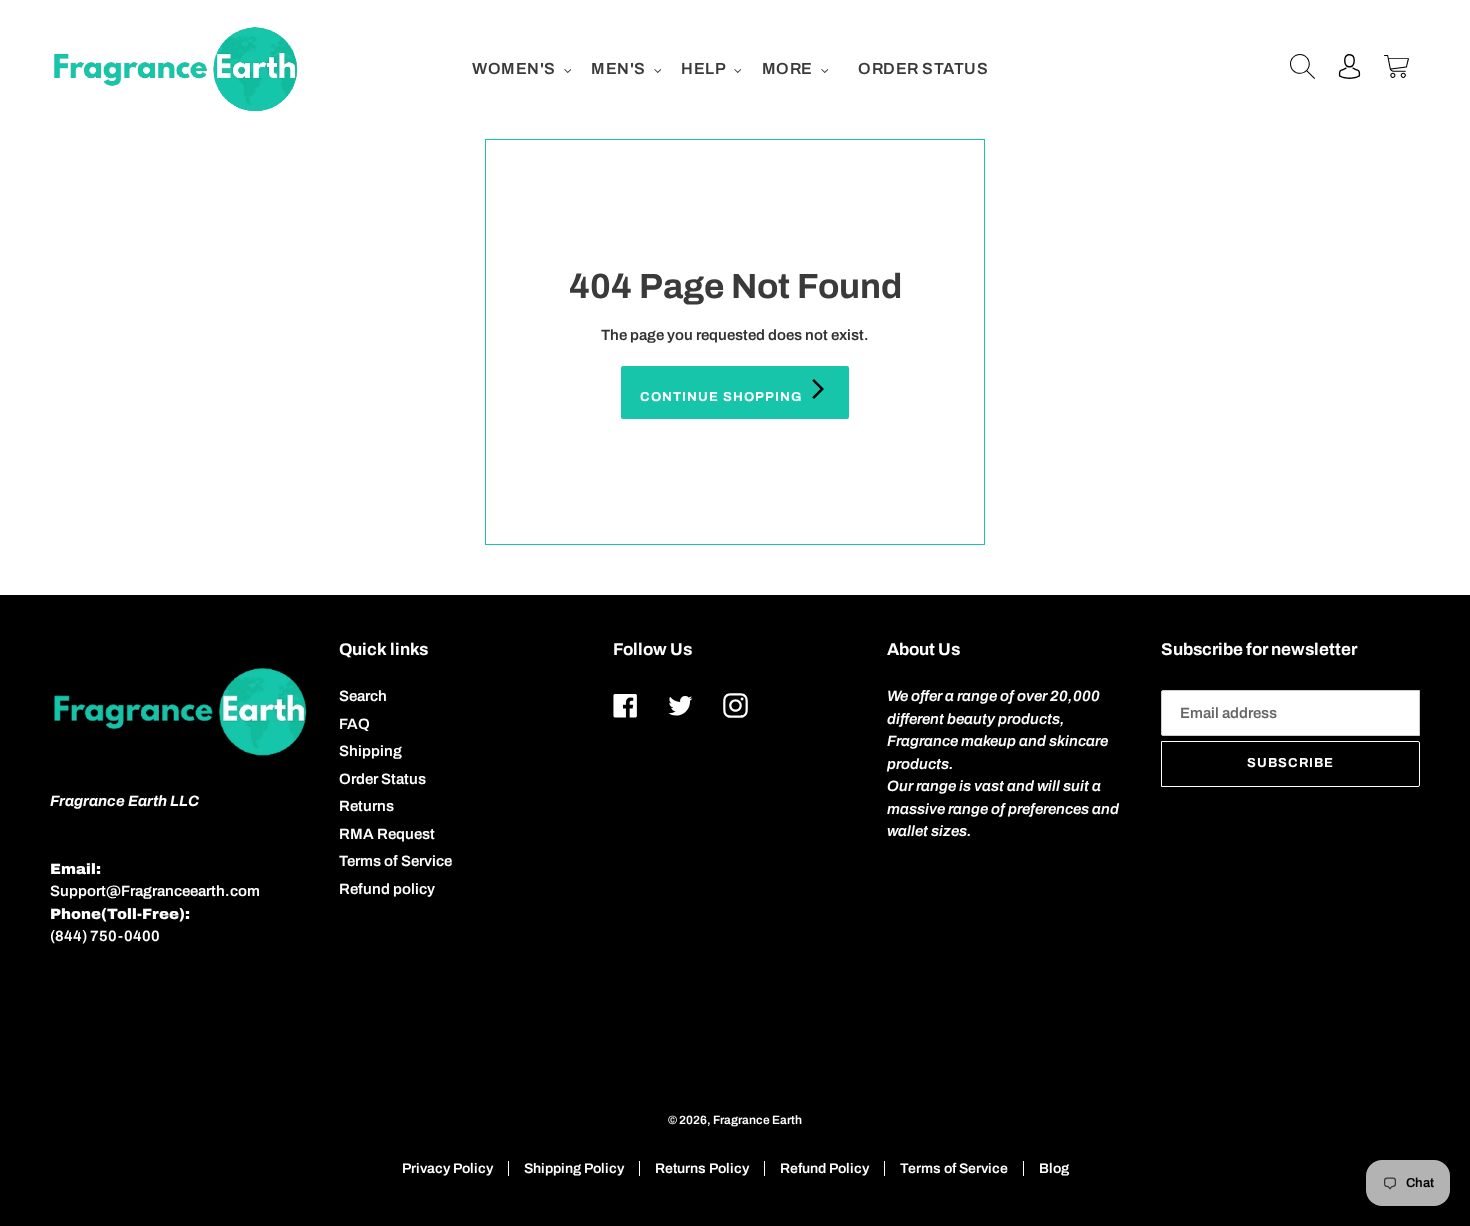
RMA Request (387, 834)
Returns (366, 806)
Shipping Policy (574, 1168)
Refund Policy (824, 1168)
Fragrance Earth (757, 1120)
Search (363, 696)
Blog (1054, 1168)
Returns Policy (702, 1168)
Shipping (370, 751)
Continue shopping (723, 397)
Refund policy (387, 889)
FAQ (354, 724)
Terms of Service (395, 861)
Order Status (382, 779)
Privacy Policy (447, 1168)
